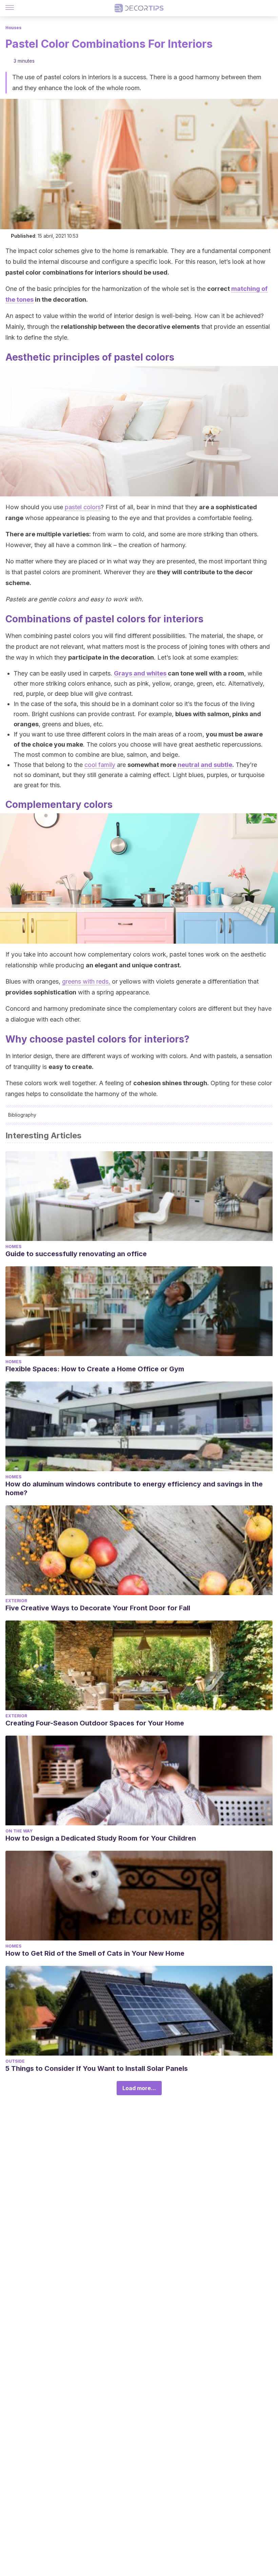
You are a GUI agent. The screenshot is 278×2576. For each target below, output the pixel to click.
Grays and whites (140, 673)
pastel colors (83, 507)
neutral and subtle (205, 765)
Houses (13, 28)
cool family (100, 765)
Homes (13, 1247)
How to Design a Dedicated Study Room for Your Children (101, 1838)
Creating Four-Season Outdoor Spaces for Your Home (95, 1723)
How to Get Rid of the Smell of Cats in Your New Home (95, 1953)
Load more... (139, 2088)
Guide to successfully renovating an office (76, 1254)
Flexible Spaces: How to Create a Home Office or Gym (95, 1369)
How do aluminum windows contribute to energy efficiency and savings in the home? (134, 1488)
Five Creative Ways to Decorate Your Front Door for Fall (98, 1608)
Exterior (16, 1601)
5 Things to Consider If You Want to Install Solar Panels (97, 2068)
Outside (15, 2061)
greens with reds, (86, 981)
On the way (19, 1831)
